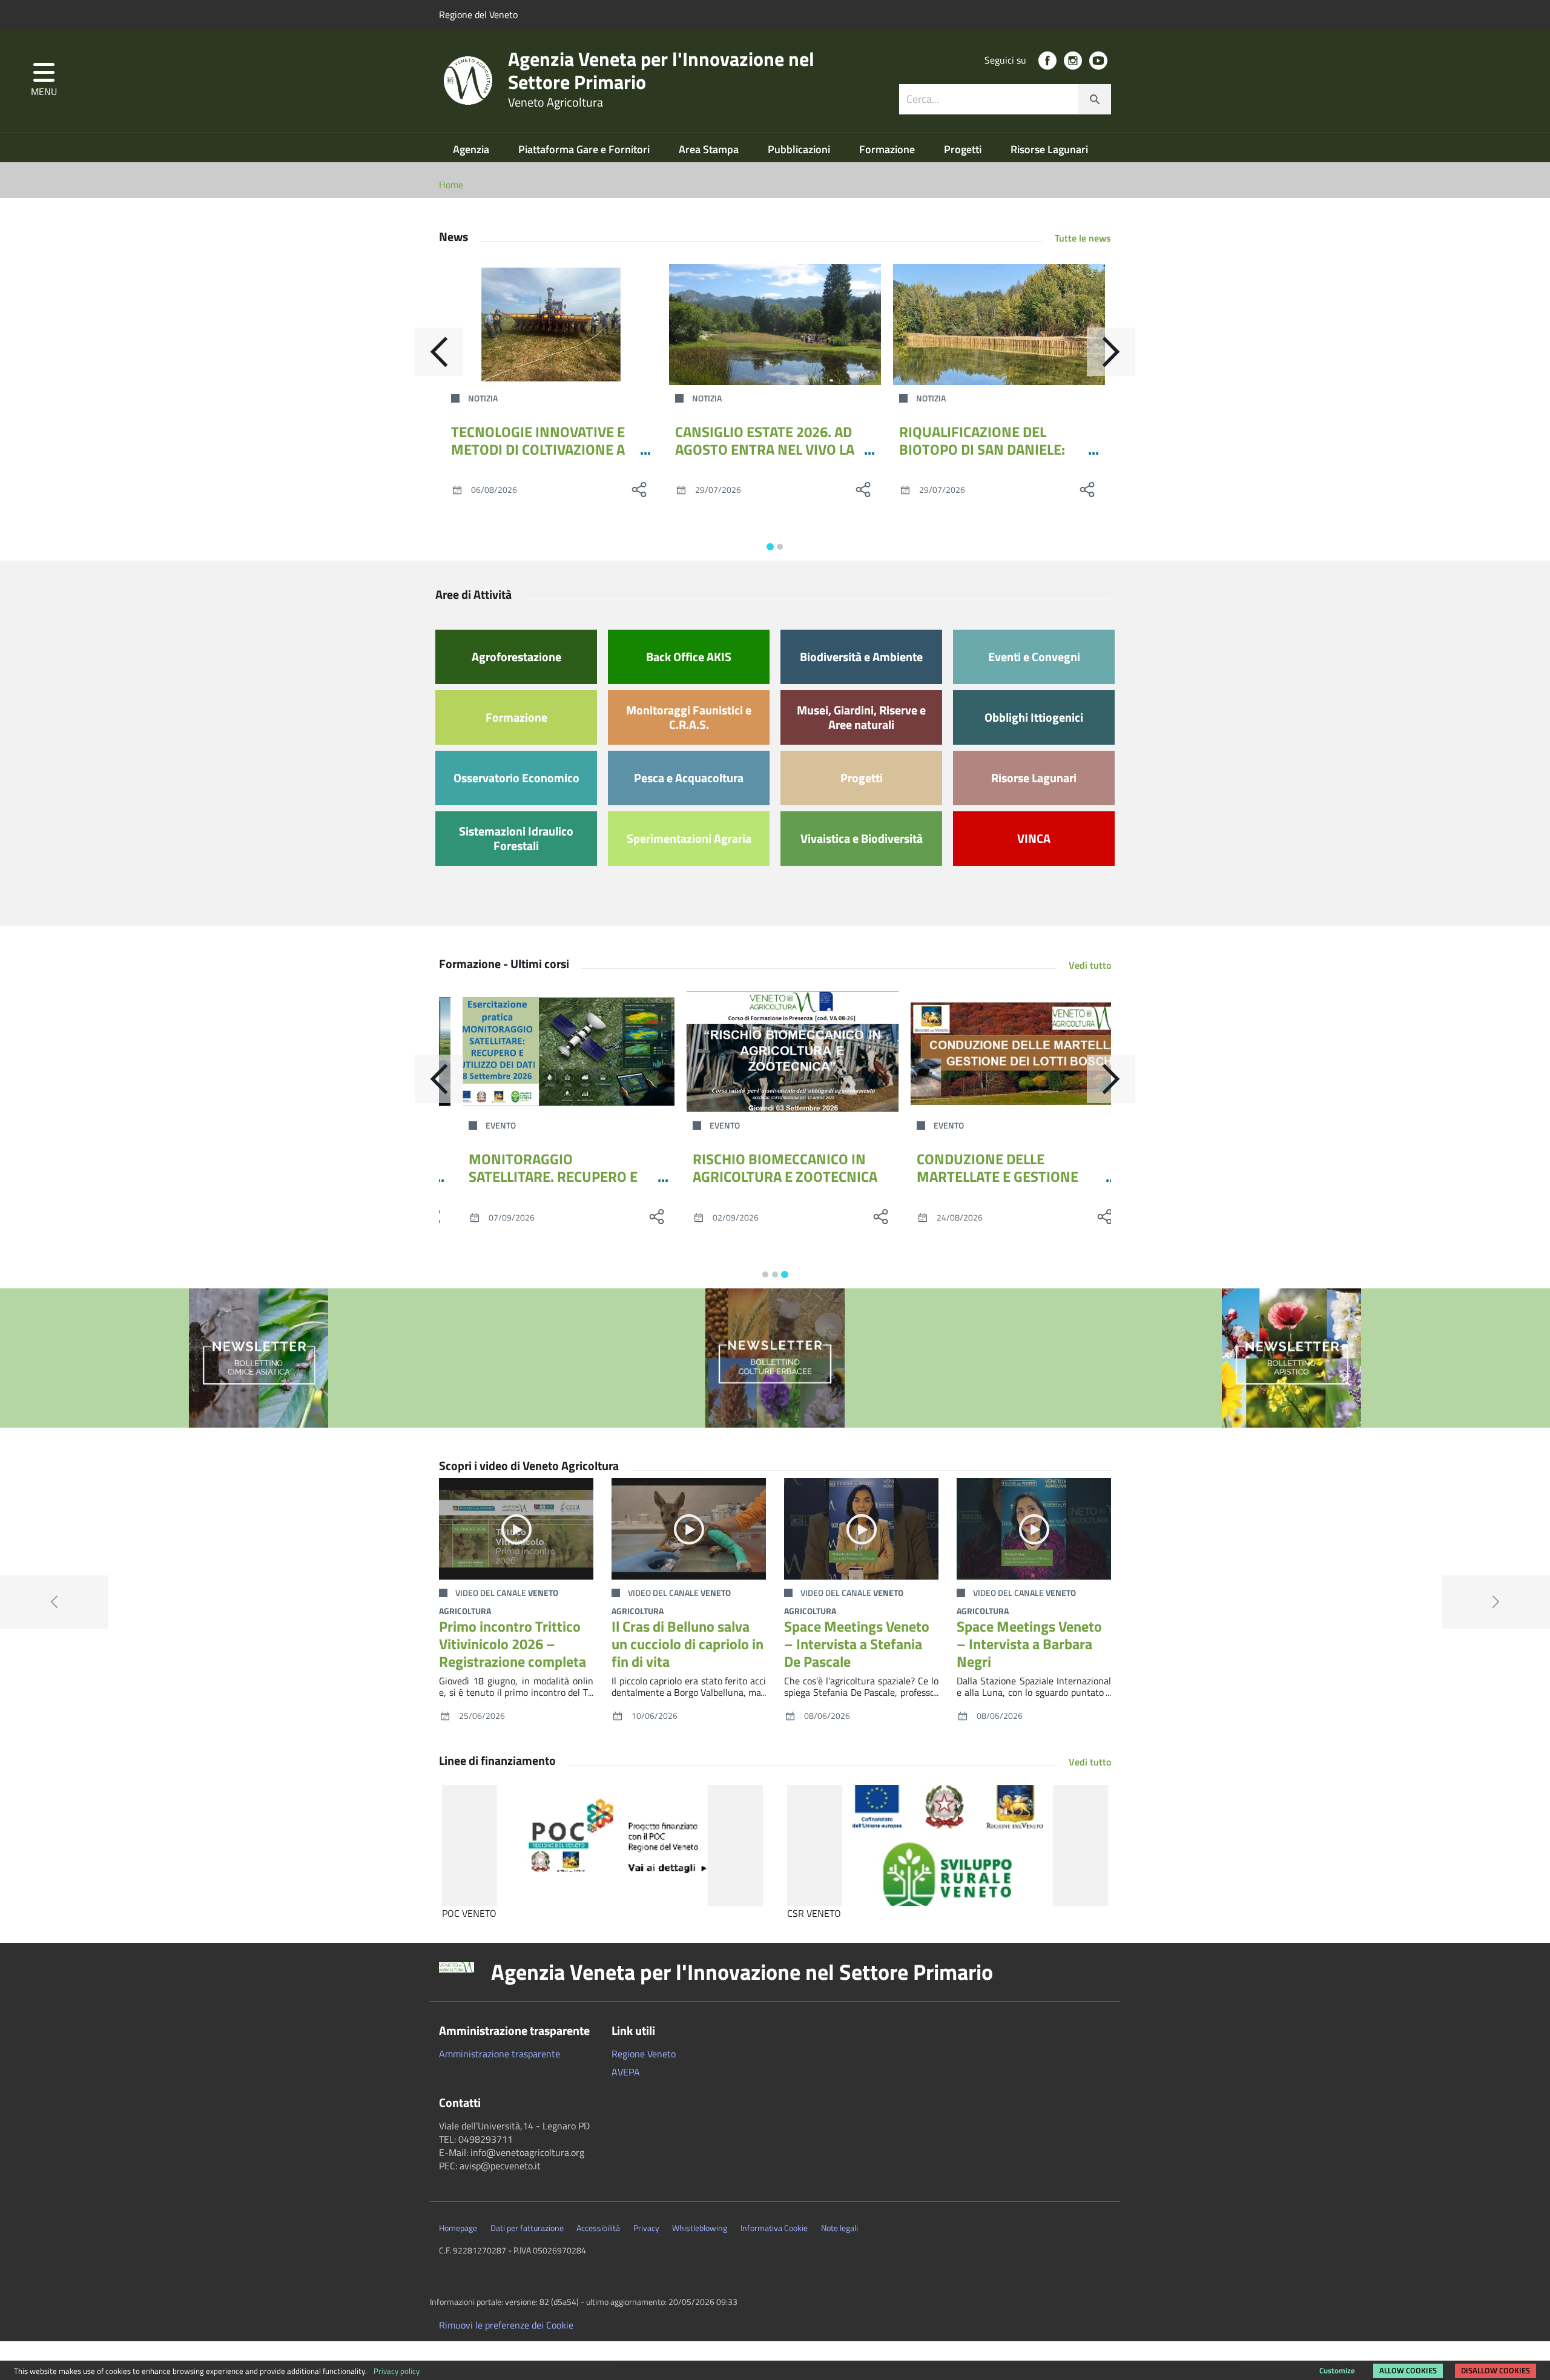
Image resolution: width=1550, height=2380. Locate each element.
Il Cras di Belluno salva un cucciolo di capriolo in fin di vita (688, 1644)
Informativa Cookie (774, 2228)
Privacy (646, 2228)
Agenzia (472, 149)
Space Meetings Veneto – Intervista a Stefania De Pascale (857, 1644)
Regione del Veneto (478, 15)
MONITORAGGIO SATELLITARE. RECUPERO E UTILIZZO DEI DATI (536, 1176)
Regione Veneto (644, 2054)
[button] (44, 81)
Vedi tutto (1090, 965)
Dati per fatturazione (527, 2228)
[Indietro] (439, 352)
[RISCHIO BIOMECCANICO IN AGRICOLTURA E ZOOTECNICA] (775, 1052)
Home (451, 185)
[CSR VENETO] (948, 1845)
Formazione (888, 149)
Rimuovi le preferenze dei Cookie (506, 2325)
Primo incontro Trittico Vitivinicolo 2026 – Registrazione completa (513, 1644)
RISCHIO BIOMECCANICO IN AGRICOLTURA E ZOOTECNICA (767, 1168)
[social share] (639, 489)
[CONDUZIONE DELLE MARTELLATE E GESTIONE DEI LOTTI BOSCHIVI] (999, 1052)
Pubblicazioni (800, 149)
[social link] (1047, 61)
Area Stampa (710, 149)
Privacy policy (397, 2371)
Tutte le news (1083, 238)
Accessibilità (598, 2228)
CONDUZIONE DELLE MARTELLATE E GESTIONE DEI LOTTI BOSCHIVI (980, 1176)
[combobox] (1005, 99)
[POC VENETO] (602, 1845)
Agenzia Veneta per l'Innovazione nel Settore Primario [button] (742, 1972)
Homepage (458, 2228)
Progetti (964, 149)
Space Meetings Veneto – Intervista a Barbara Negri (1029, 1644)
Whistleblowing (700, 2228)
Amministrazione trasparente (500, 2054)
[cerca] (1095, 99)
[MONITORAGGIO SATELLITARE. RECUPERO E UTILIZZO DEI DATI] (551, 1052)
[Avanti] (1111, 352)
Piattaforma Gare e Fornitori (585, 149)
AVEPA (626, 2072)
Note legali (839, 2228)
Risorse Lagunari (1049, 149)
